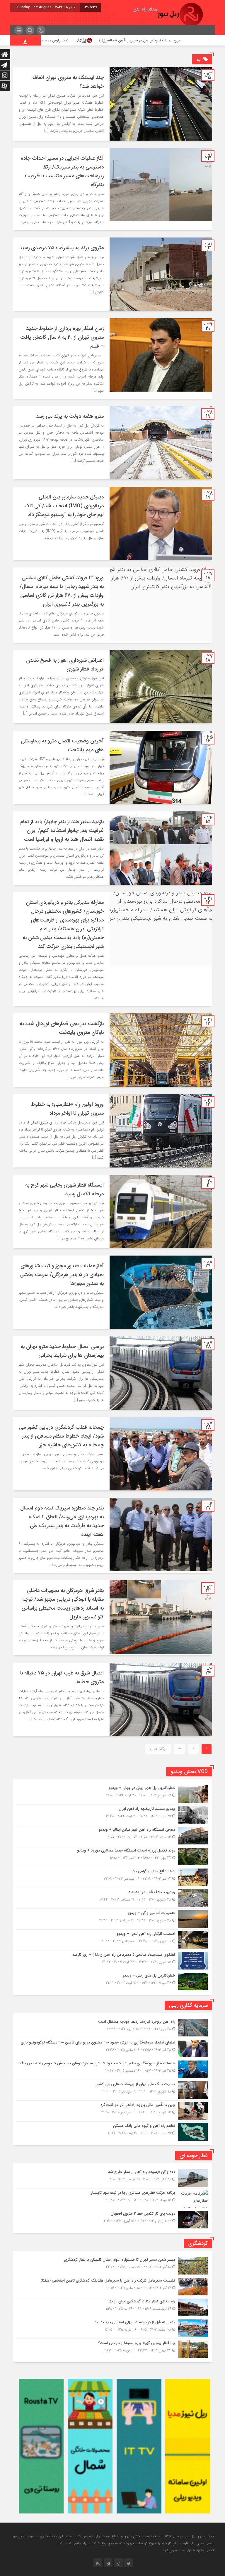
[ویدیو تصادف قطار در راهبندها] (112, 1898)
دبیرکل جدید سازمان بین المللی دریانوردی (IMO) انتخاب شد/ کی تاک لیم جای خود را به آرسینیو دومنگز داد (64, 506)
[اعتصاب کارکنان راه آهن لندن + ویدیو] (112, 1940)
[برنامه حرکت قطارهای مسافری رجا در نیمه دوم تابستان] (112, 2199)
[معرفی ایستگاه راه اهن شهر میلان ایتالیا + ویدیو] (112, 1836)
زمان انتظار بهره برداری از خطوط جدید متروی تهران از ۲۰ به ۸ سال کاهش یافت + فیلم (62, 337)
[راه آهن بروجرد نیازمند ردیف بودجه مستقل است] (112, 2028)
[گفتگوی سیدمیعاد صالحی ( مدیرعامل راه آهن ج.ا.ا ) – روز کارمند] (112, 1961)
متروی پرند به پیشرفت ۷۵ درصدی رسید (62, 248)
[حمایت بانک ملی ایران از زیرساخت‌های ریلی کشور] (112, 2090)
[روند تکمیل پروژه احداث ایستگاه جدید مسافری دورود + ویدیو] (112, 1856)
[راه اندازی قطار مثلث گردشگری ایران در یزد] (112, 2307)
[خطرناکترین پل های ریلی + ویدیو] (112, 1981)
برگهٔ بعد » (158, 1749)
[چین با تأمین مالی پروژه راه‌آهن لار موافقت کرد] (112, 2111)
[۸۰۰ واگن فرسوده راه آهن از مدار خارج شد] (112, 2178)
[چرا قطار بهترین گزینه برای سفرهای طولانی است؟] (112, 2348)
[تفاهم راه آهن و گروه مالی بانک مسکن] (112, 2131)
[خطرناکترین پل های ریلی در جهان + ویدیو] (112, 1794)
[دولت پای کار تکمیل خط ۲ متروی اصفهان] (112, 2219)
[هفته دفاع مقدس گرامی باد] (112, 1877)
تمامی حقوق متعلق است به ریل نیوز (188, 2550)
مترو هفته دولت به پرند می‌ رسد (70, 416)
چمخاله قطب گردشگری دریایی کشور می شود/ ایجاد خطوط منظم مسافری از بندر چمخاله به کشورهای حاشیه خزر (61, 1436)
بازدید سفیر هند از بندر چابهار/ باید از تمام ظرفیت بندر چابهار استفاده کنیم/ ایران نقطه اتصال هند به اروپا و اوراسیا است (62, 830)
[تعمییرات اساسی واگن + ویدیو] (112, 1919)
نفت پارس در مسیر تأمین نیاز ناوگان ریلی (108, 40)
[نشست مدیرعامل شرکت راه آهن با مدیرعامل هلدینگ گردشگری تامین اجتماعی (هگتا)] (112, 2287)
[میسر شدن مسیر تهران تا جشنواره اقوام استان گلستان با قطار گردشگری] (112, 2266)
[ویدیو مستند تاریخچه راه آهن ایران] (112, 1815)
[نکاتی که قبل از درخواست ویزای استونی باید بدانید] (112, 2328)
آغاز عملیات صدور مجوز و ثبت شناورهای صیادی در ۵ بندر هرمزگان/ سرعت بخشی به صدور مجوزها (62, 1275)
